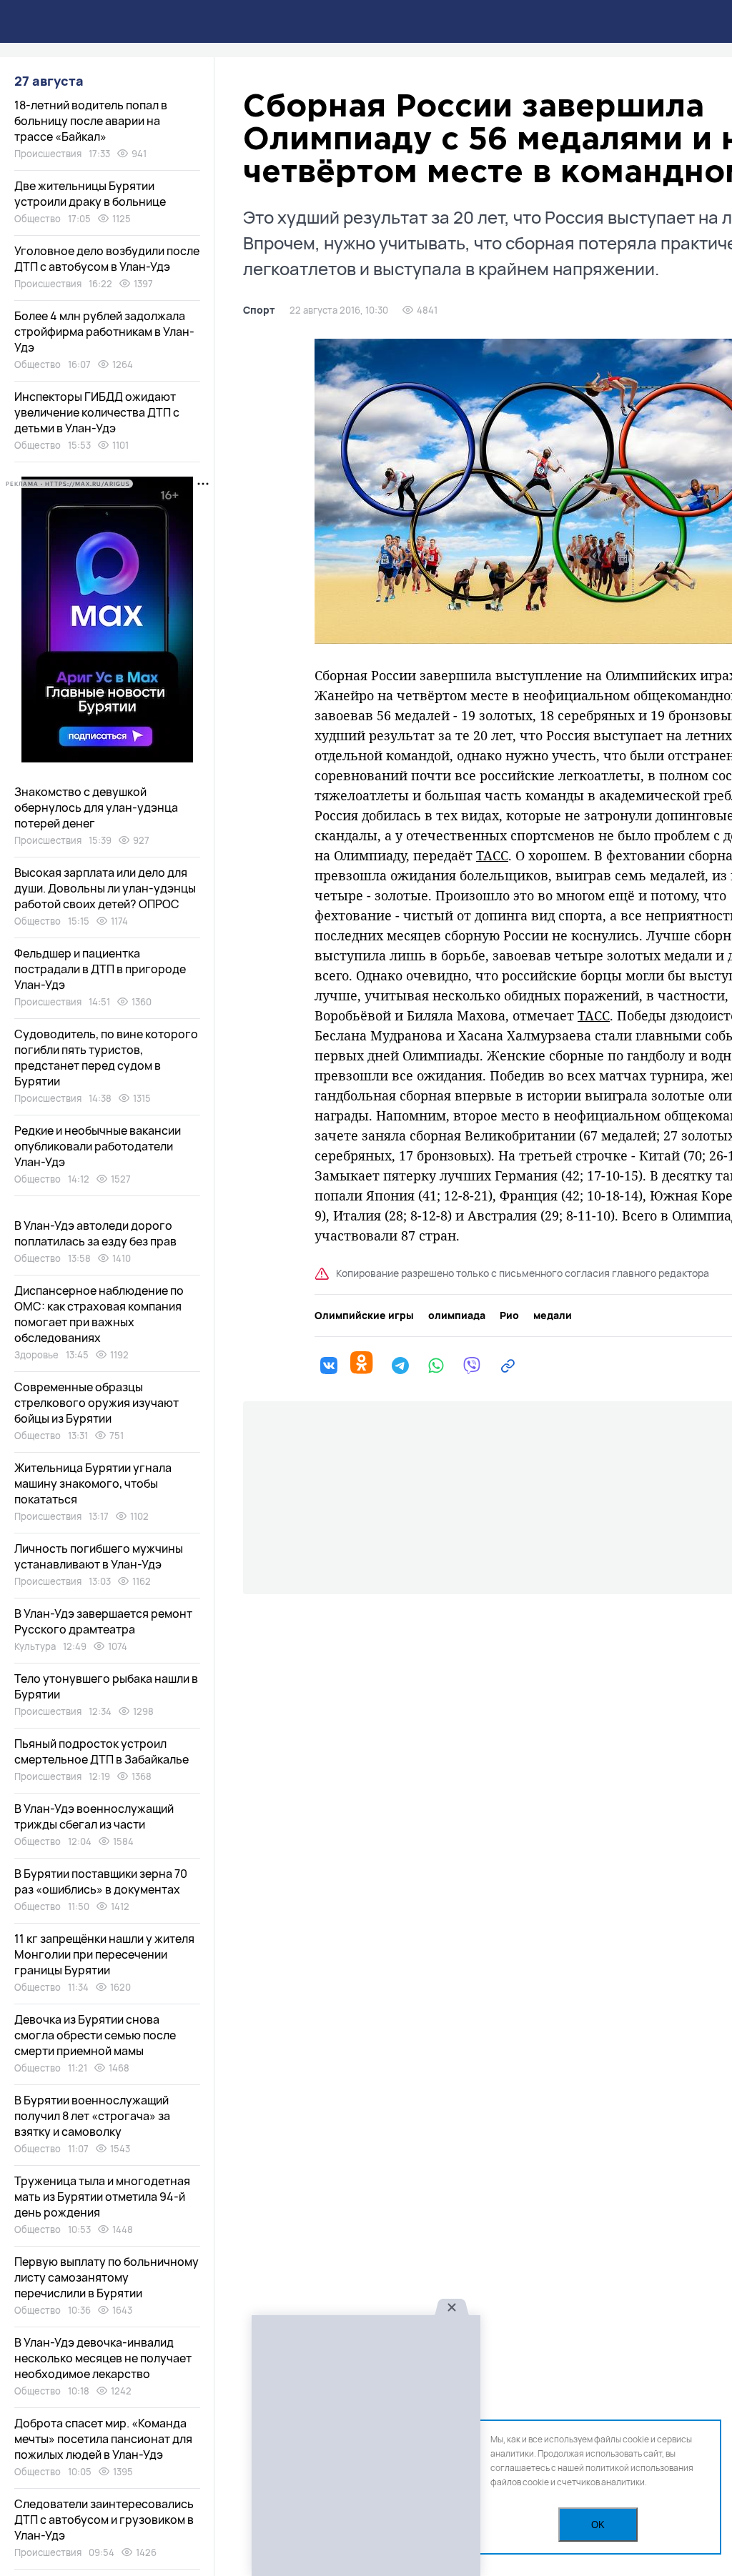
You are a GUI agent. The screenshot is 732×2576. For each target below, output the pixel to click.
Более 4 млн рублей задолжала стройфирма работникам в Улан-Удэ (104, 332)
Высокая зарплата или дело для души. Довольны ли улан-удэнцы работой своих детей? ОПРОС (105, 888)
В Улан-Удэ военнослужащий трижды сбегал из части (94, 1816)
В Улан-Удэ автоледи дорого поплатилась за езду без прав (95, 1233)
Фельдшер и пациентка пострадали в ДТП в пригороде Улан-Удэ (100, 969)
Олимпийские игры (364, 1316)
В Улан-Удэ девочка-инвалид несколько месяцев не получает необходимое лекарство (103, 2358)
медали (553, 1316)
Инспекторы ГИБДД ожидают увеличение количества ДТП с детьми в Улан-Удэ (97, 412)
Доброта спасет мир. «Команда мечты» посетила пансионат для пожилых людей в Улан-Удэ (103, 2439)
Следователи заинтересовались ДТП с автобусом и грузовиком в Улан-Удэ (104, 2520)
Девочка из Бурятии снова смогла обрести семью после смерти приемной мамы (95, 2035)
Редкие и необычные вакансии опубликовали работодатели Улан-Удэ (98, 1146)
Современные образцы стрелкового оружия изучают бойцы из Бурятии (97, 1403)
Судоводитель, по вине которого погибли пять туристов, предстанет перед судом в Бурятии (106, 1058)
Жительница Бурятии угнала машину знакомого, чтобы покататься (93, 1483)
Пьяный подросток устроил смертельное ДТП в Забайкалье (102, 1751)
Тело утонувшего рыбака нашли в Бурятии (106, 1686)
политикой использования (639, 2468)
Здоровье (36, 1355)
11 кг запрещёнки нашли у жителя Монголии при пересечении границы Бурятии (104, 1954)
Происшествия (48, 154)
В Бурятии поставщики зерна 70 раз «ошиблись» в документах (101, 1881)
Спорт (259, 310)
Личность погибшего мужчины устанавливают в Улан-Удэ (99, 1556)
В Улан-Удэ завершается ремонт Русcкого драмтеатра (103, 1621)
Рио (509, 1316)
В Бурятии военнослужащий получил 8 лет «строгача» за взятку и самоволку (92, 2116)
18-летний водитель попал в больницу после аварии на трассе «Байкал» (91, 121)
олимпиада (457, 1316)
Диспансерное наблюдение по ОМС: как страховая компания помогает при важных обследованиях (99, 1314)
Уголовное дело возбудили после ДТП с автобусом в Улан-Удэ (107, 259)
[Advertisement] (366, 2446)
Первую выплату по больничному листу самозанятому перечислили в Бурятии (107, 2277)
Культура (35, 1646)
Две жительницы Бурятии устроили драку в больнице (90, 194)
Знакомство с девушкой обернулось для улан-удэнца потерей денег (96, 807)
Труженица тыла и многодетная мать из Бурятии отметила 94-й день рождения (102, 2197)
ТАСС (492, 855)
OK (598, 2525)
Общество (38, 219)
